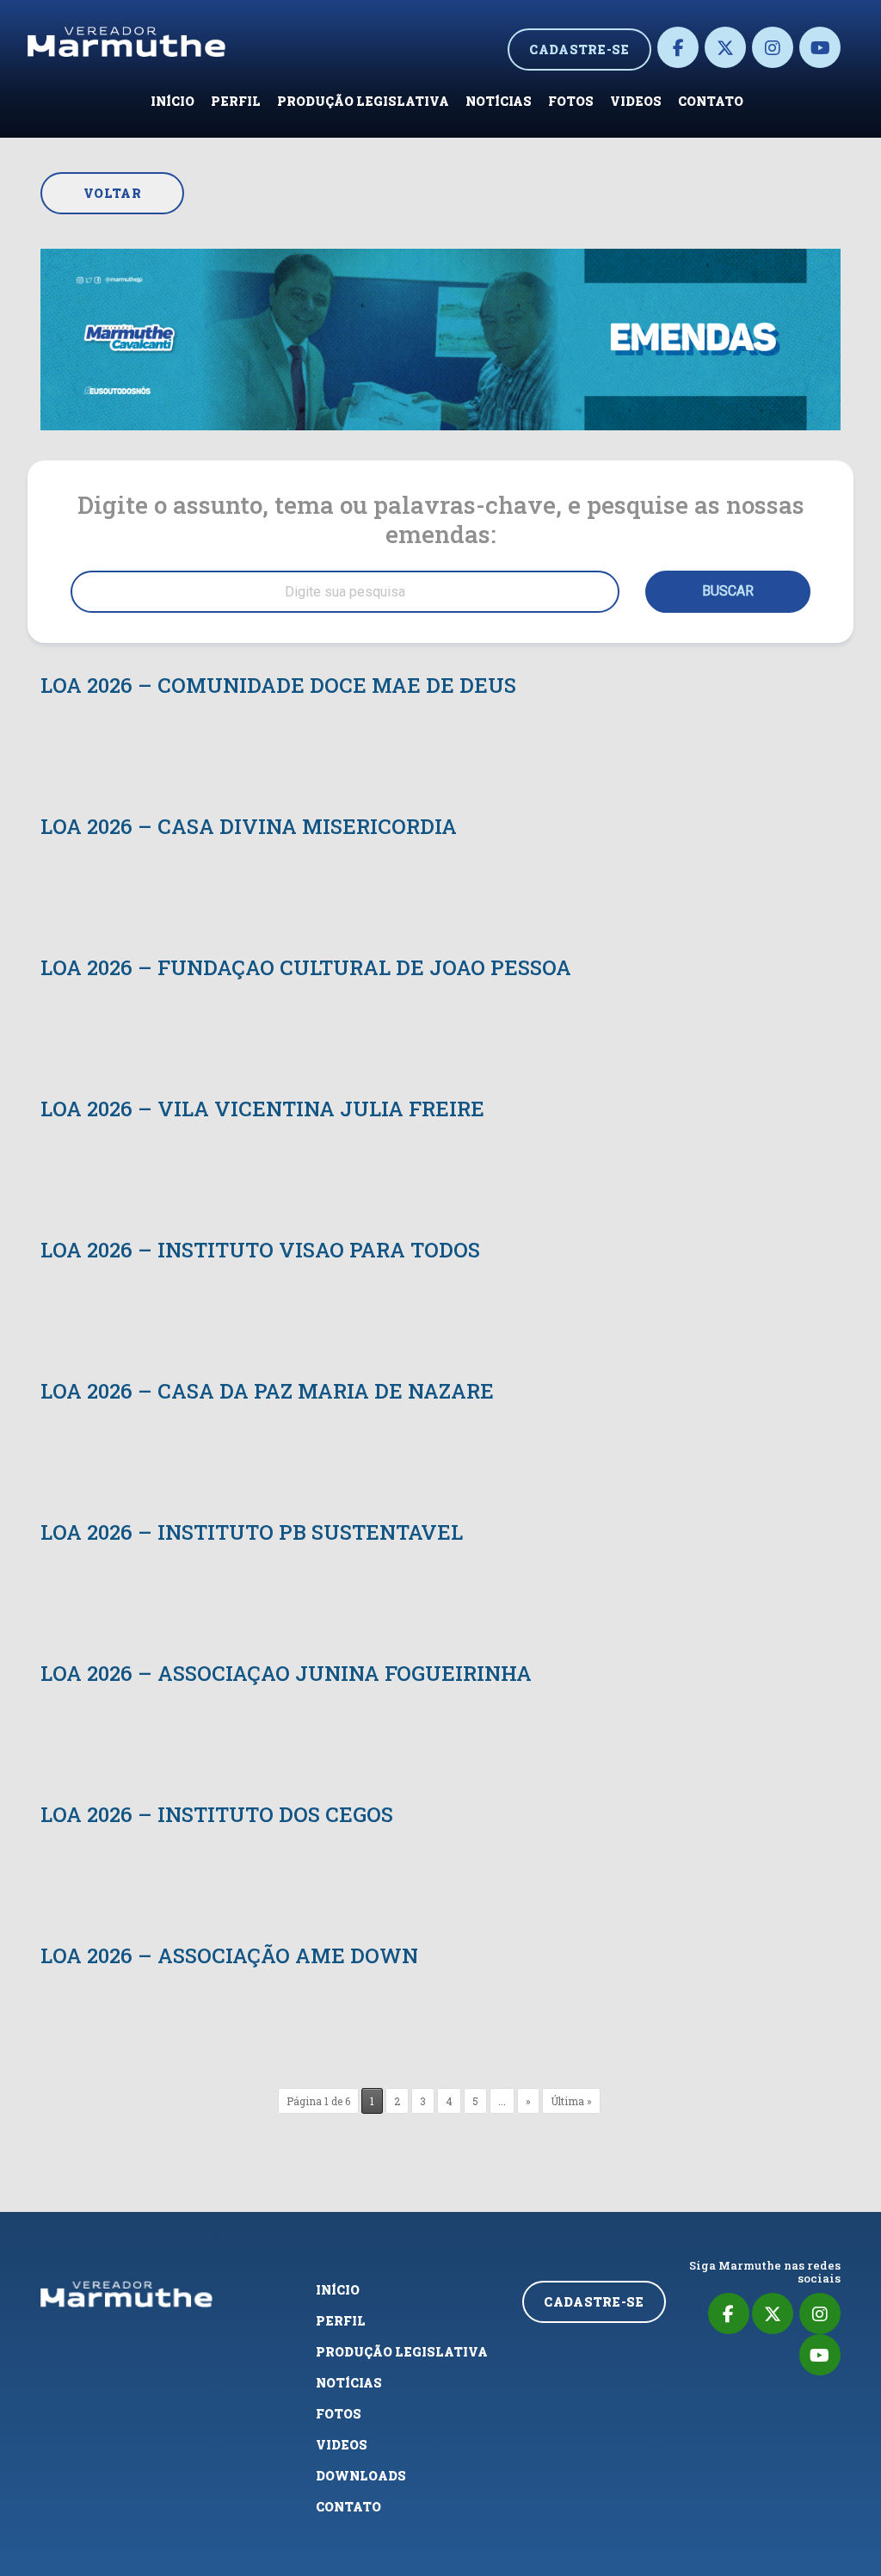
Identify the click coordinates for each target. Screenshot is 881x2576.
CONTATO (711, 101)
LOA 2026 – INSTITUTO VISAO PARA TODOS (260, 1250)
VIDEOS (636, 101)
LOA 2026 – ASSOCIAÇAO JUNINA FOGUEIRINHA (286, 1673)
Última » (571, 2101)
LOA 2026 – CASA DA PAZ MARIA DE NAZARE (267, 1391)
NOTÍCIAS (499, 101)
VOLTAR (112, 193)
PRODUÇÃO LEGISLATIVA (363, 101)
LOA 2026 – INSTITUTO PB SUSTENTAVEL (252, 1532)
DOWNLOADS (361, 2476)
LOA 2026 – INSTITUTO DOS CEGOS (217, 1814)
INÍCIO (173, 101)
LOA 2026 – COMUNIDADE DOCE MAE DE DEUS (278, 685)
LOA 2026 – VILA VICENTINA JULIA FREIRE (262, 1109)
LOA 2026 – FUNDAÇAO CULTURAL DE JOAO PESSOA (306, 967)
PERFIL (236, 101)
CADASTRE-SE (579, 49)
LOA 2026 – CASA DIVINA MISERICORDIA (249, 826)
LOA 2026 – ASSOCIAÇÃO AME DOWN (229, 1955)
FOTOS (571, 101)
